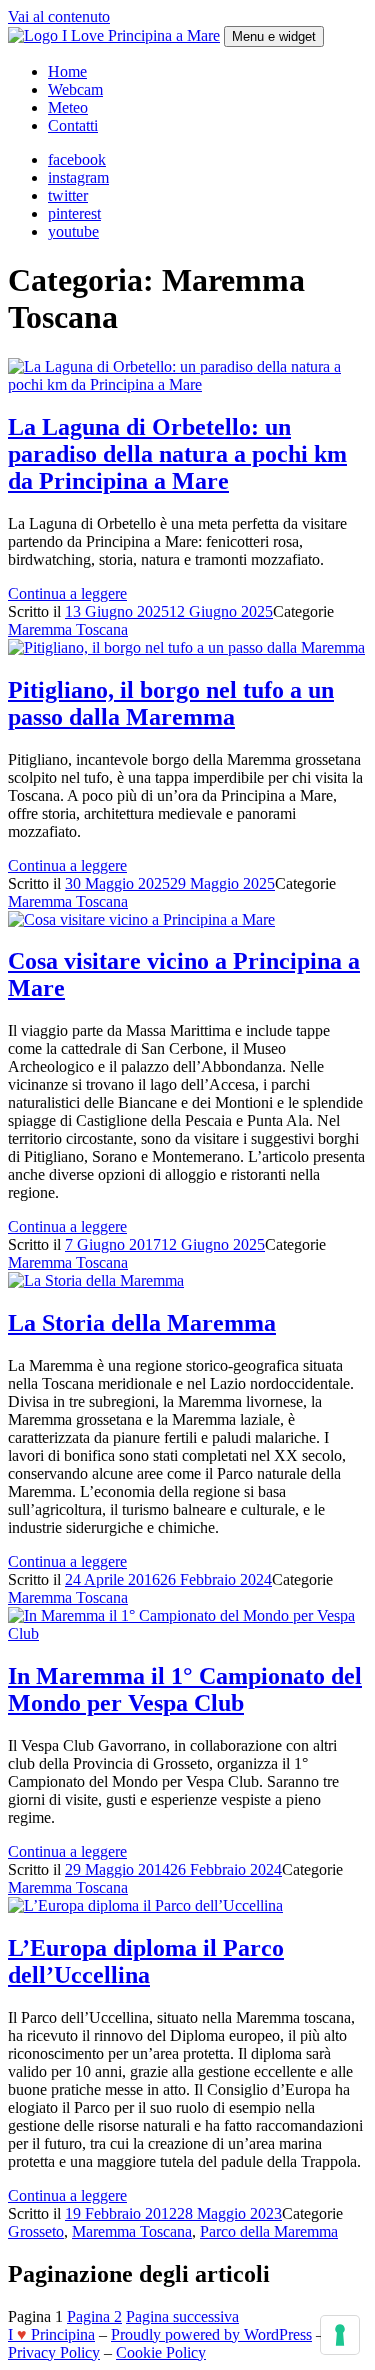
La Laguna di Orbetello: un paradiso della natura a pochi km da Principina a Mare (177, 454)
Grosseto (36, 2231)
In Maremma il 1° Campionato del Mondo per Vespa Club (185, 1689)
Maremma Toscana (68, 629)
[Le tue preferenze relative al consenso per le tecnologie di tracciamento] (340, 2335)
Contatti (73, 125)
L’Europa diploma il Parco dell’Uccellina (146, 1961)
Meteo (68, 107)
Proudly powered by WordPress (211, 2334)
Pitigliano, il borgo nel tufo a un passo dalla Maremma (171, 703)
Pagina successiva (182, 2316)
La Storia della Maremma (142, 1323)
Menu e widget (274, 36)
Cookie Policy (161, 2352)
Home (67, 71)
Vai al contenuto (59, 16)
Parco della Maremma (269, 2231)
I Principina (51, 2334)
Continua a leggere (67, 593)
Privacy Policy (54, 2352)
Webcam (75, 89)
